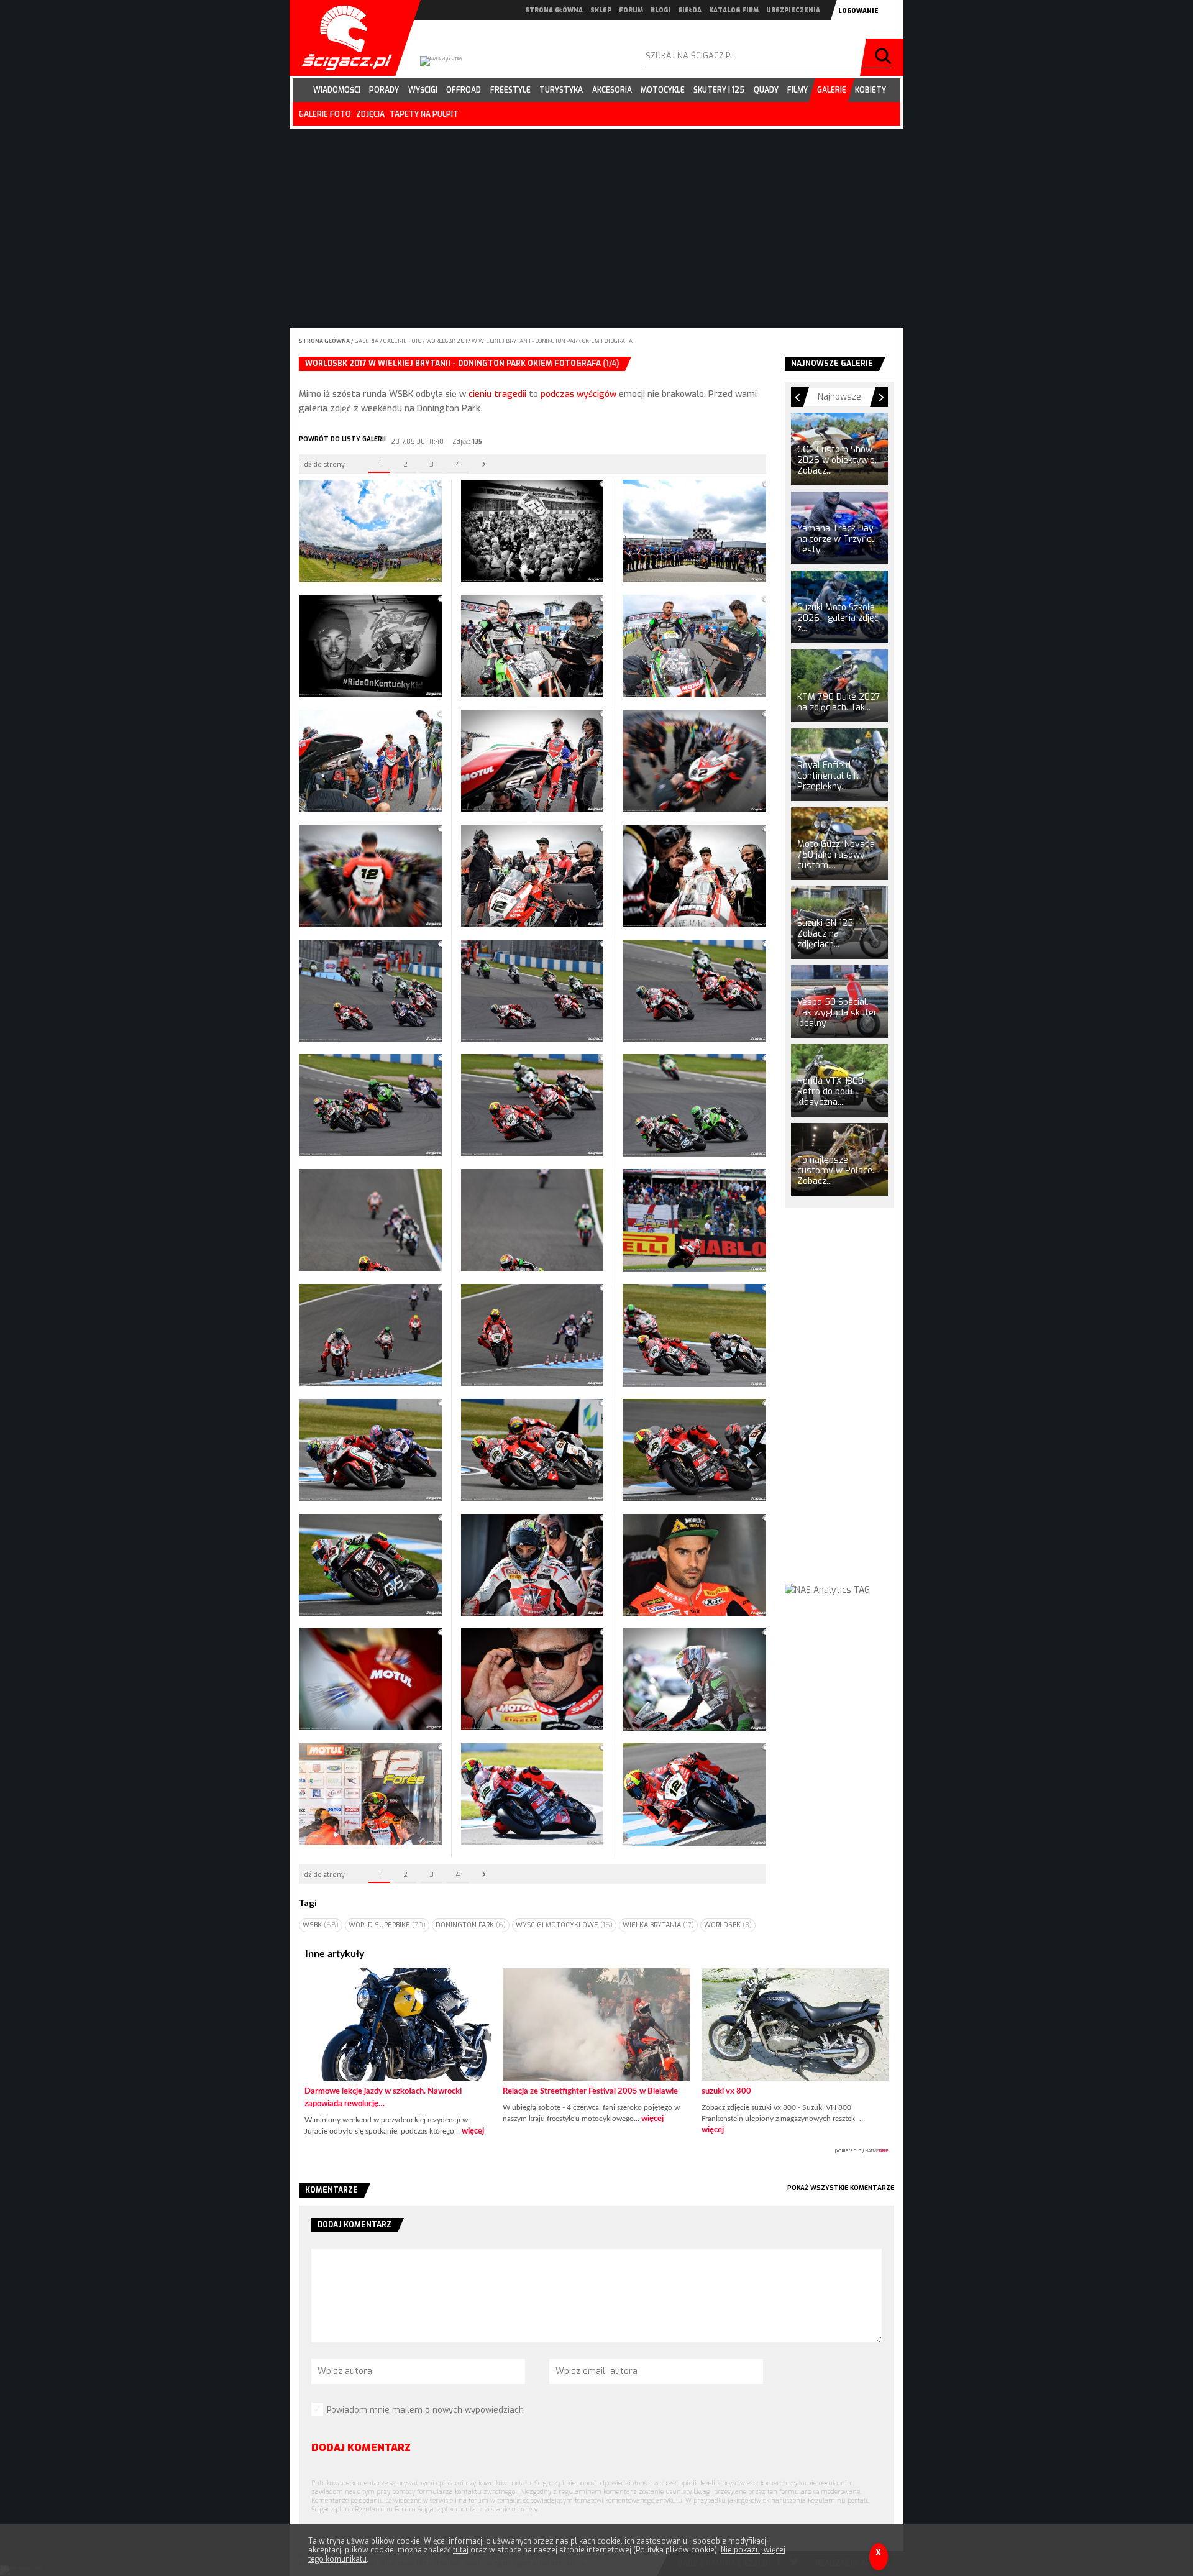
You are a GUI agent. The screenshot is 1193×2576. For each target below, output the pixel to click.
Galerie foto (403, 341)
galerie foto (325, 114)
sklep (601, 10)
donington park (471, 1925)
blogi (660, 10)
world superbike (387, 1925)
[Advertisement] (839, 1407)
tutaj (461, 2550)
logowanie (858, 11)
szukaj (885, 57)
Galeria (367, 341)
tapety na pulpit (424, 114)
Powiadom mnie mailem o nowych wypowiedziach (425, 2410)
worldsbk (728, 1925)
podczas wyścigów (578, 394)
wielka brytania (658, 1925)
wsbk (321, 1925)
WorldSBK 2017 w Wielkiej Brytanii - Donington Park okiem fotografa (529, 341)
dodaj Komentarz (361, 2448)
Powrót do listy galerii (342, 439)
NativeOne (596, 2151)
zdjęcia (370, 114)
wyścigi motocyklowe (564, 1925)
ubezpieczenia (793, 10)
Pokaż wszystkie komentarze (841, 2188)
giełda (690, 10)
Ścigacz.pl (342, 38)
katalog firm (734, 10)
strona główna (554, 10)
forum (631, 10)
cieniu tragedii (497, 394)
